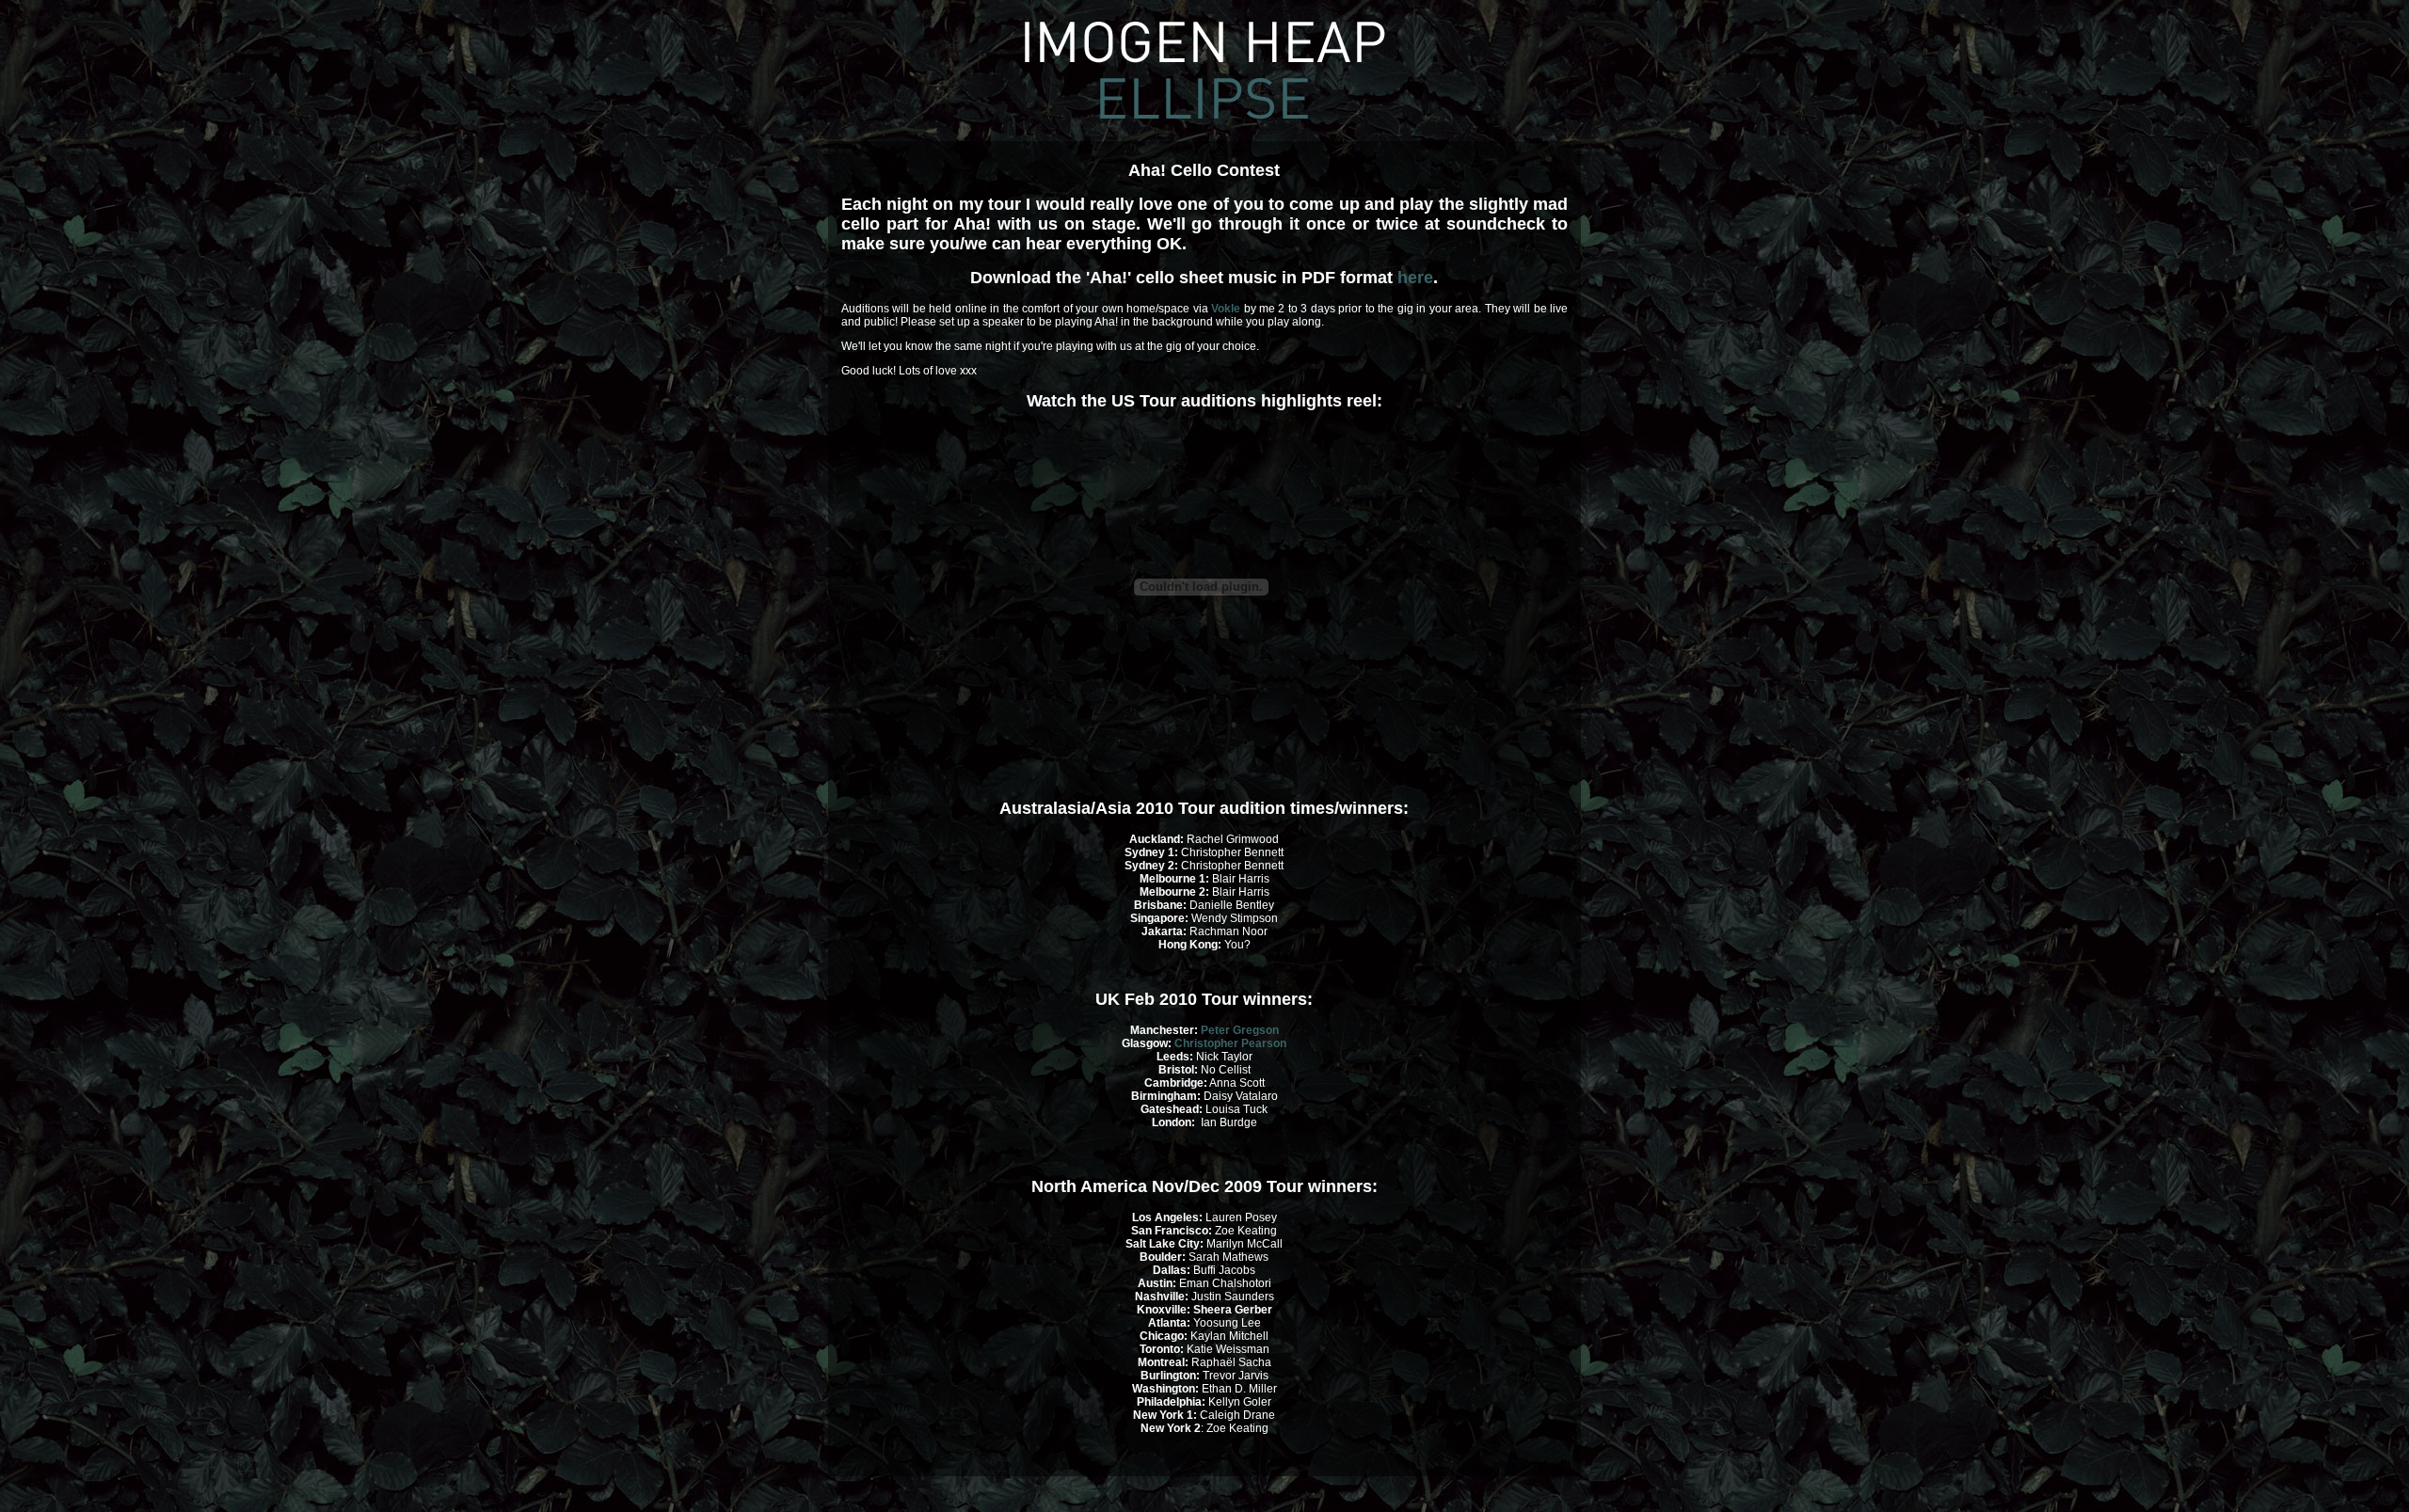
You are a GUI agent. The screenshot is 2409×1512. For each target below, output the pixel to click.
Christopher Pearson (1230, 1043)
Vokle (1226, 309)
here (1415, 278)
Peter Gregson (1240, 1030)
